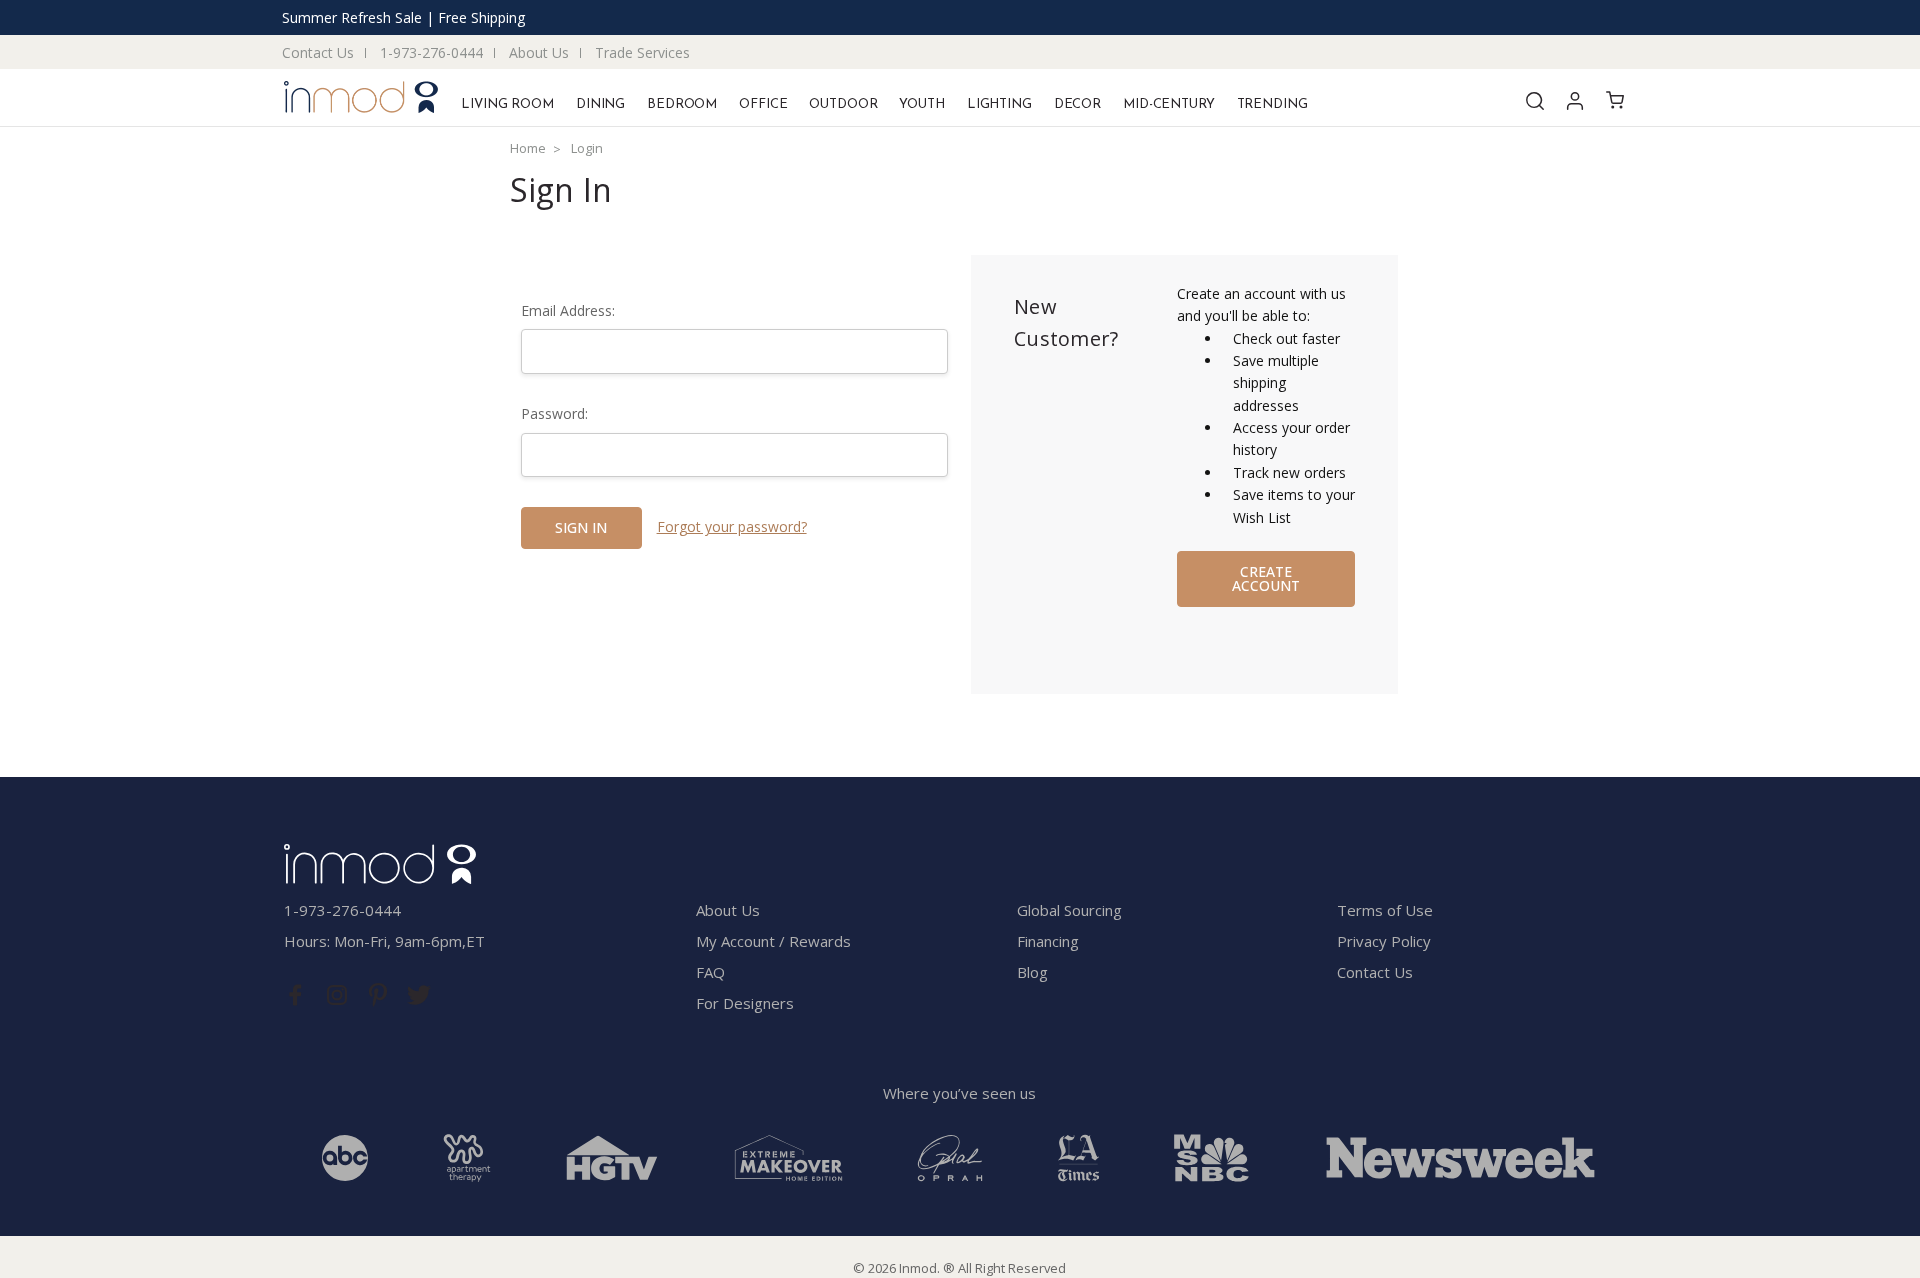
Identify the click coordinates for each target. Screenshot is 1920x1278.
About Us (539, 52)
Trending (1272, 104)
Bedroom (682, 104)
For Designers (745, 1003)
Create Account (1266, 578)
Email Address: (568, 310)
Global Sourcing (1069, 910)
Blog (1032, 972)
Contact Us (318, 52)
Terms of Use (1385, 910)
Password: (554, 413)
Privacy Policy (1384, 941)
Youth (921, 104)
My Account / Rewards (773, 941)
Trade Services (642, 52)
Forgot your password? (732, 526)
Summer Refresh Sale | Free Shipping (403, 17)
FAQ (710, 972)
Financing (1048, 941)
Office (763, 104)
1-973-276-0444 (431, 52)
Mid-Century (1169, 104)
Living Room (507, 104)
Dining (600, 104)
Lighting (999, 104)
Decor (1077, 104)
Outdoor (843, 104)
